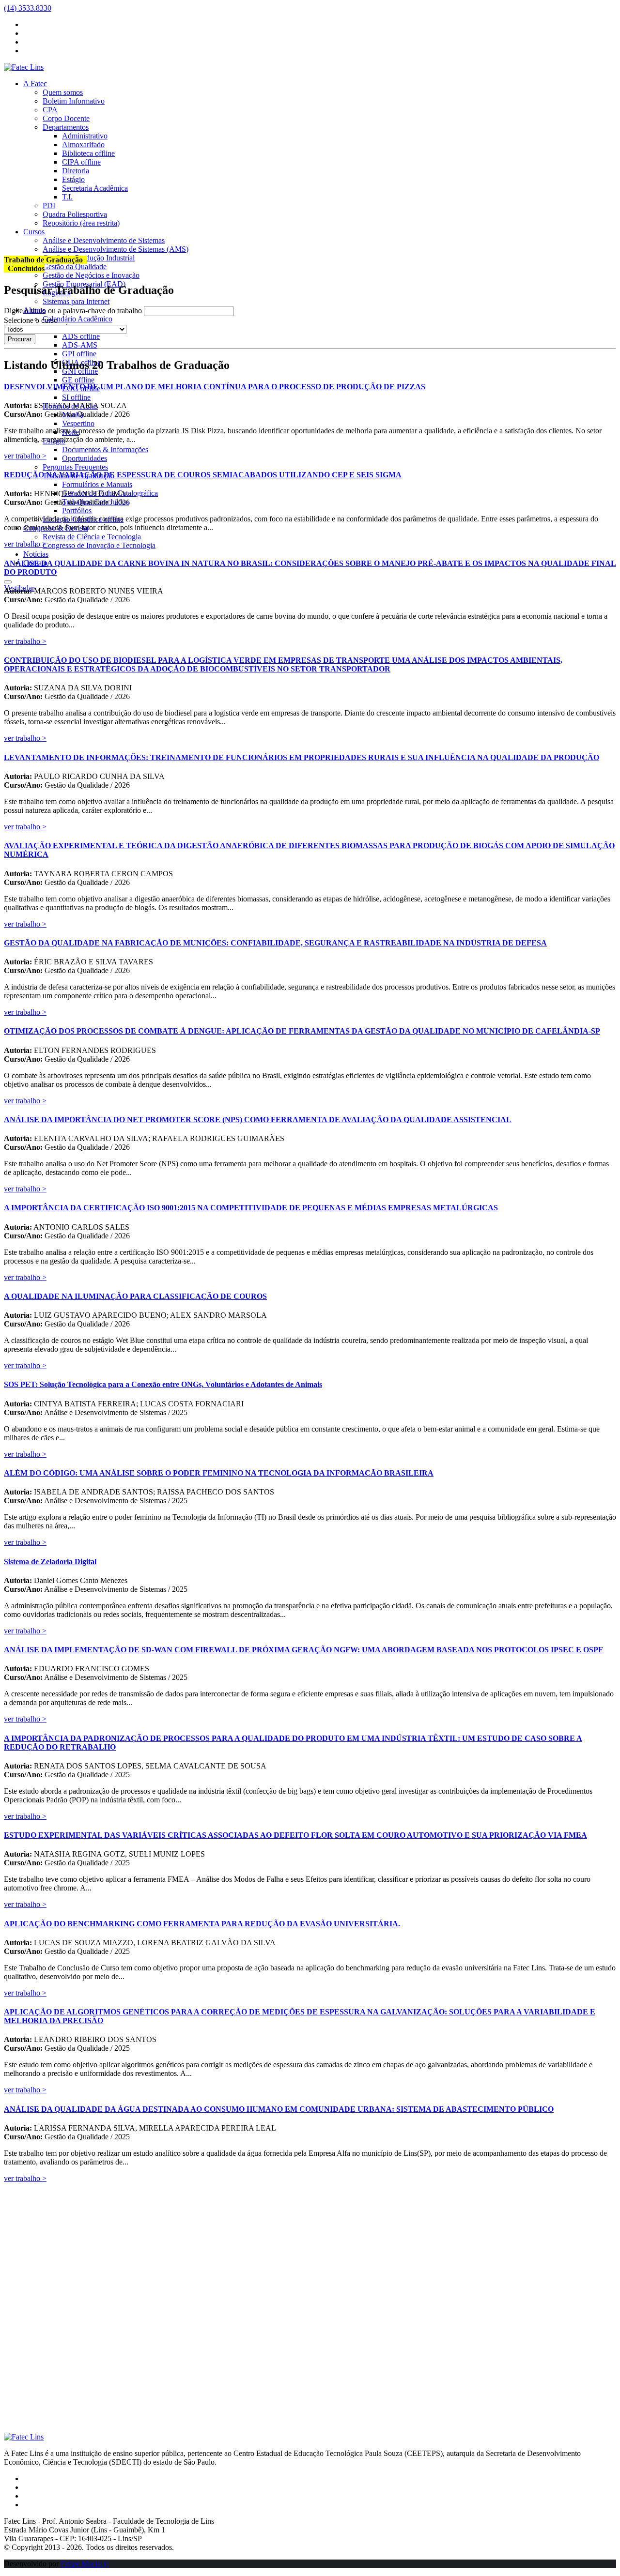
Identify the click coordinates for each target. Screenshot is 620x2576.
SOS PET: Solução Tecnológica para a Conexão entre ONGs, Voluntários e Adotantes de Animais (163, 1384)
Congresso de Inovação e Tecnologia (99, 545)
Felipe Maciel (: (85, 2564)
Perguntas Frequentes (75, 467)
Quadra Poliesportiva (75, 214)
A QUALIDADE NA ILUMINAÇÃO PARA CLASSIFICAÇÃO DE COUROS (135, 1296)
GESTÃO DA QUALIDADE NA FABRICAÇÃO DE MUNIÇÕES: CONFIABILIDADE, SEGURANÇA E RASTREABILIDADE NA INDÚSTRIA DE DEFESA (275, 943)
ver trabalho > (25, 456)
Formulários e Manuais (97, 484)
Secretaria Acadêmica (95, 188)
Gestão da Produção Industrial (89, 258)
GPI (79, 354)
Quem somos (63, 92)
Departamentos (66, 127)
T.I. (67, 197)
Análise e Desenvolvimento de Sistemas (104, 240)
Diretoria (76, 171)
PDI (49, 206)
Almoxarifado (83, 145)
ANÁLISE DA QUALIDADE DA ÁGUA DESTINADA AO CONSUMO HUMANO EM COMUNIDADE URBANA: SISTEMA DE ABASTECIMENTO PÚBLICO (279, 2109)
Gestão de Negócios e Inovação (91, 275)
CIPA (81, 162)
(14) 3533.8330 (28, 8)
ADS (81, 336)
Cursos (34, 232)
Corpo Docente (66, 118)
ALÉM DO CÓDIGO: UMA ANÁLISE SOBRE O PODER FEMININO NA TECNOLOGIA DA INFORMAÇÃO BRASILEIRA (219, 1473)
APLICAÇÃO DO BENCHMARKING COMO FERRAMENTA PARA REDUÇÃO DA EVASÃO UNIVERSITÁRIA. (202, 1924)
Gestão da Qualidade (75, 267)
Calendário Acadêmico (77, 319)
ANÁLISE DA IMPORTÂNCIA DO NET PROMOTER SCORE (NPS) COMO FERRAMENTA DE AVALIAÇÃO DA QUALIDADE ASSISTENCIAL (258, 1120)
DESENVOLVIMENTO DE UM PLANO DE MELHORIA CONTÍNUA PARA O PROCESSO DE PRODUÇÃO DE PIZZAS (215, 387)
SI (76, 397)
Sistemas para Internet (76, 301)
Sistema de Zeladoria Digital (50, 1562)
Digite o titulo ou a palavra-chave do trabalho (73, 311)
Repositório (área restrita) (81, 223)
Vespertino (78, 423)
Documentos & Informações (105, 450)
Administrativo (85, 136)
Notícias (36, 554)
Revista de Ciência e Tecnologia (92, 537)
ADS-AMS (80, 345)
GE (78, 380)
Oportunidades (85, 458)
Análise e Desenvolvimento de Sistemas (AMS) (116, 249)
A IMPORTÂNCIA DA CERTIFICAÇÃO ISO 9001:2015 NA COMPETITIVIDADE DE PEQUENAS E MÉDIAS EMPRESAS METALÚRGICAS (251, 1208)
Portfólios (77, 511)
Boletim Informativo (74, 101)
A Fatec (35, 84)
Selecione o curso (31, 320)
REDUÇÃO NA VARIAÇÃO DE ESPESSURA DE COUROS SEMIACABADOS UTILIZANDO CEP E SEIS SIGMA (203, 475)
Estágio (73, 179)
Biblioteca (88, 153)
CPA (50, 110)
